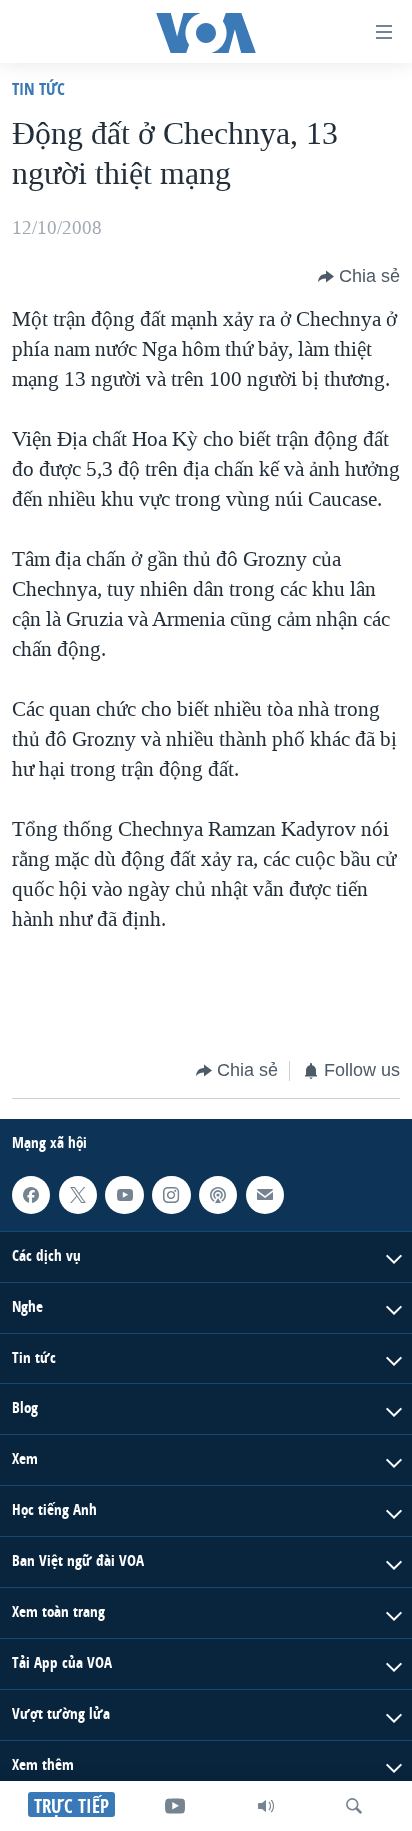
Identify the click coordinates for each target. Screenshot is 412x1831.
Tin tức (38, 88)
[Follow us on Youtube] (124, 1194)
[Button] (359, 277)
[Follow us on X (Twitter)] (78, 1194)
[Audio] (266, 1806)
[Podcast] (218, 1194)
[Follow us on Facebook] (31, 1194)
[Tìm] (354, 1806)
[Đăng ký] (265, 1194)
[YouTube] (175, 1806)
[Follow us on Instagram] (171, 1194)
